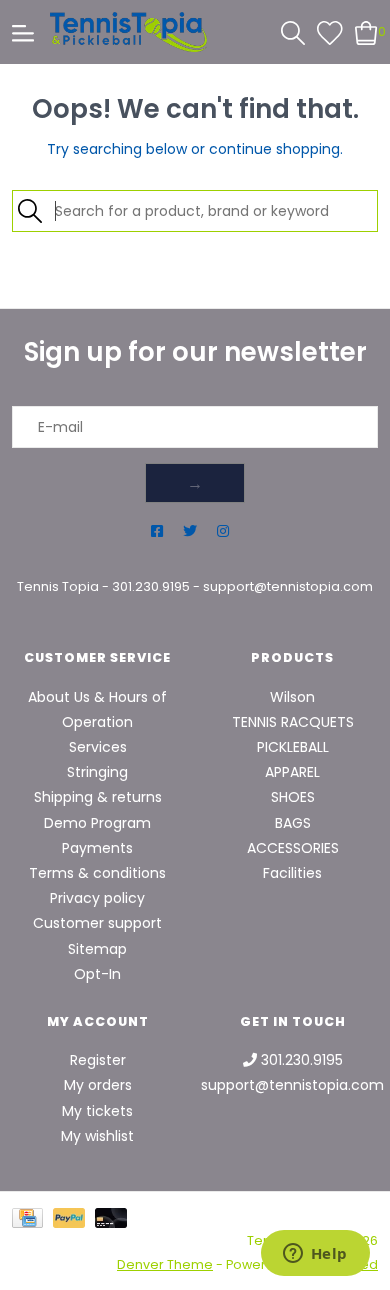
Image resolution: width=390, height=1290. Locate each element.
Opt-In (97, 974)
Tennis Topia (58, 586)
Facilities (292, 873)
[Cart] (366, 31)
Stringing (97, 772)
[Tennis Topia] (128, 32)
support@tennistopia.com (288, 586)
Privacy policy (97, 898)
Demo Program (97, 823)
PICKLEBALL (293, 747)
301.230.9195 (151, 586)
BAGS (293, 823)
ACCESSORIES (293, 848)
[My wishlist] (330, 31)
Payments (97, 848)
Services (98, 747)
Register (98, 1060)
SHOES (293, 797)
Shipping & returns (98, 797)
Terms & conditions (97, 873)
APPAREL (292, 772)
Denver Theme (165, 1264)
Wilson (292, 697)
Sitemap (97, 949)
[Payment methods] (32, 1217)
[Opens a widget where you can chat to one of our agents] (315, 1255)
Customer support (97, 923)
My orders (98, 1085)
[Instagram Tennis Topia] (223, 531)
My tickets (97, 1111)
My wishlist (97, 1136)
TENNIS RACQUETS (293, 722)
